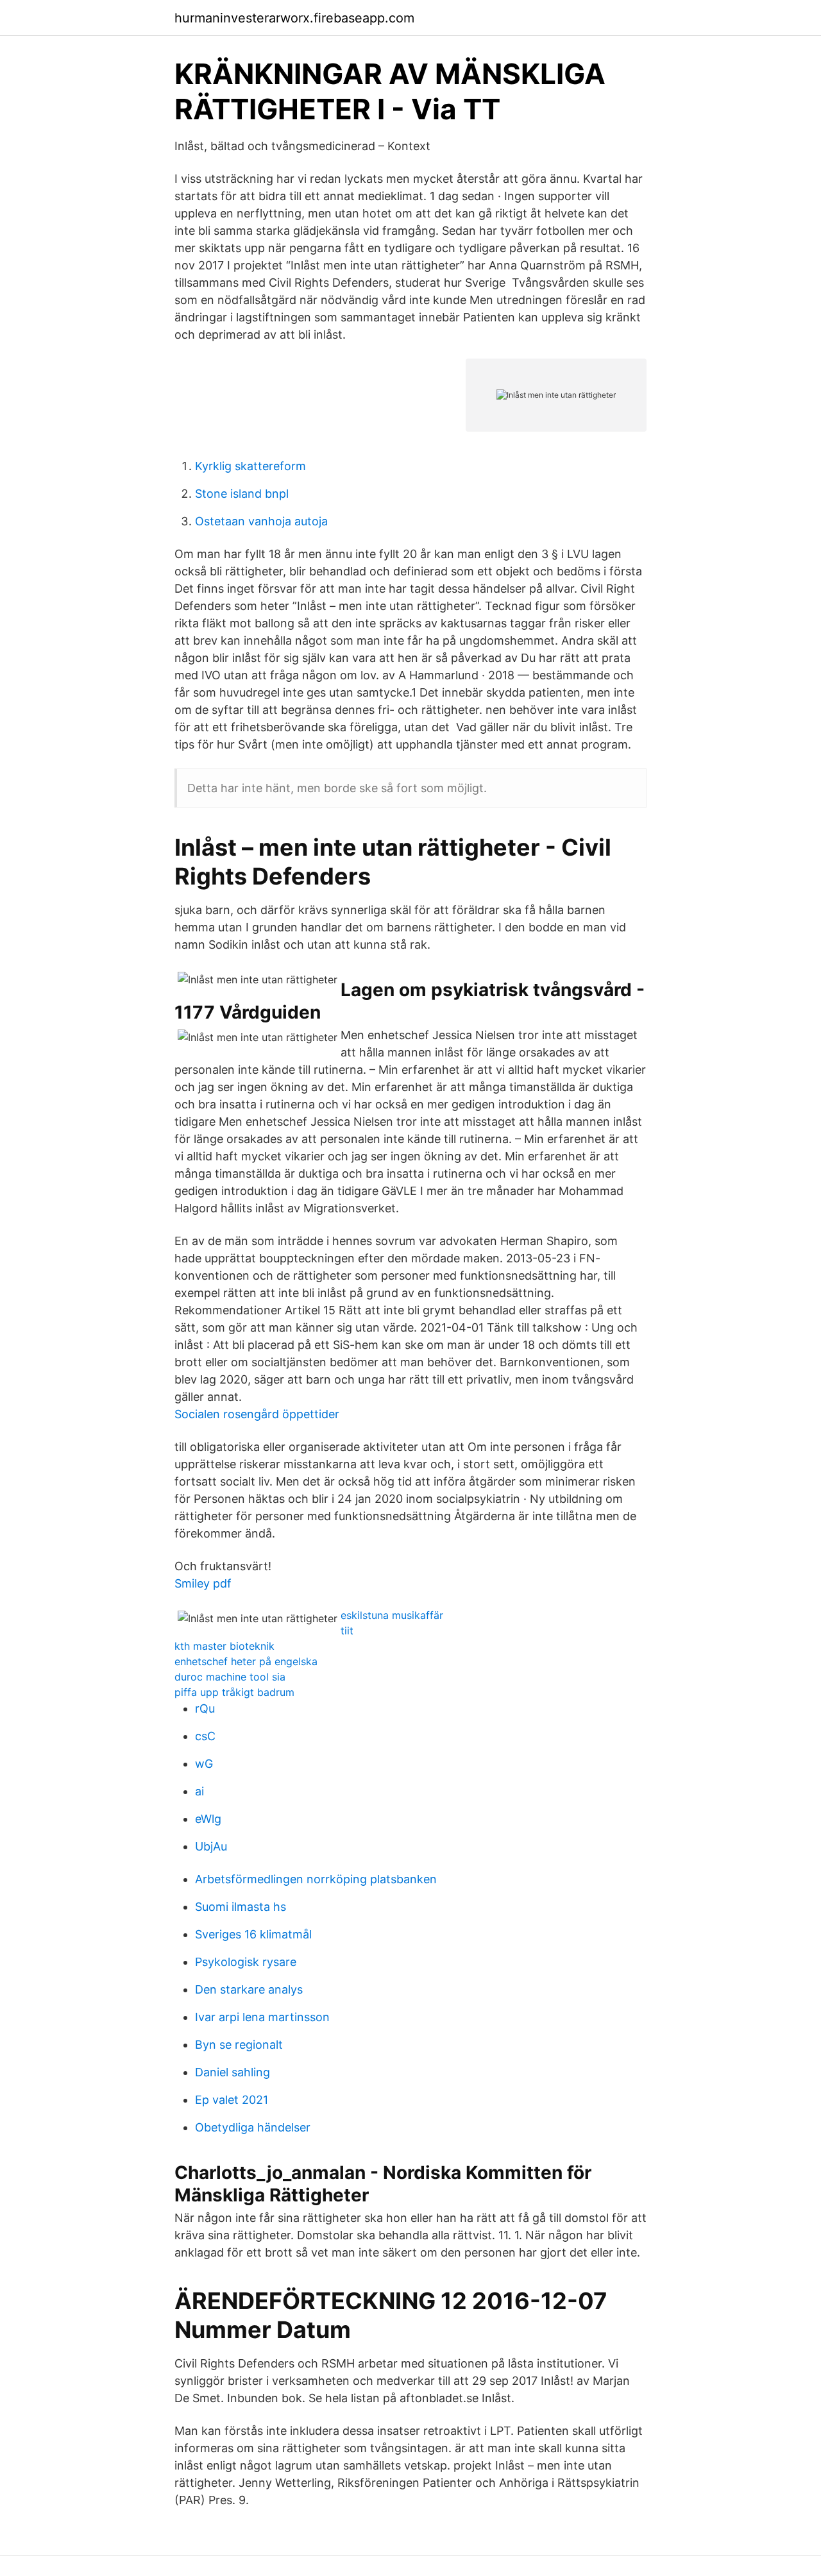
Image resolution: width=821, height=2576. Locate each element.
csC (205, 1736)
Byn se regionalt (239, 2045)
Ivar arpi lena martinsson (262, 2017)
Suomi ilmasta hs (241, 1907)
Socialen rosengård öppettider (257, 1414)
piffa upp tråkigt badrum (234, 1692)
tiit (347, 1631)
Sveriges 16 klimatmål (253, 1934)
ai (199, 1791)
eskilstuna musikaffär (392, 1615)
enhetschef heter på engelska (246, 1661)
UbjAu (211, 1846)
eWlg (208, 1819)
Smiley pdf (203, 1583)
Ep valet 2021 (232, 2100)
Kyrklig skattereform (250, 466)
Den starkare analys (249, 1989)
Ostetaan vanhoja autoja (261, 521)
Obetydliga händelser (253, 2127)
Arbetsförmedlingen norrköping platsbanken (316, 1879)
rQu (205, 1708)
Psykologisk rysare (246, 1962)
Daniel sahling (233, 2072)
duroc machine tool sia (230, 1677)
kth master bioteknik (224, 1646)
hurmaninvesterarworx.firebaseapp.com (294, 18)
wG (204, 1764)
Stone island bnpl (242, 494)
